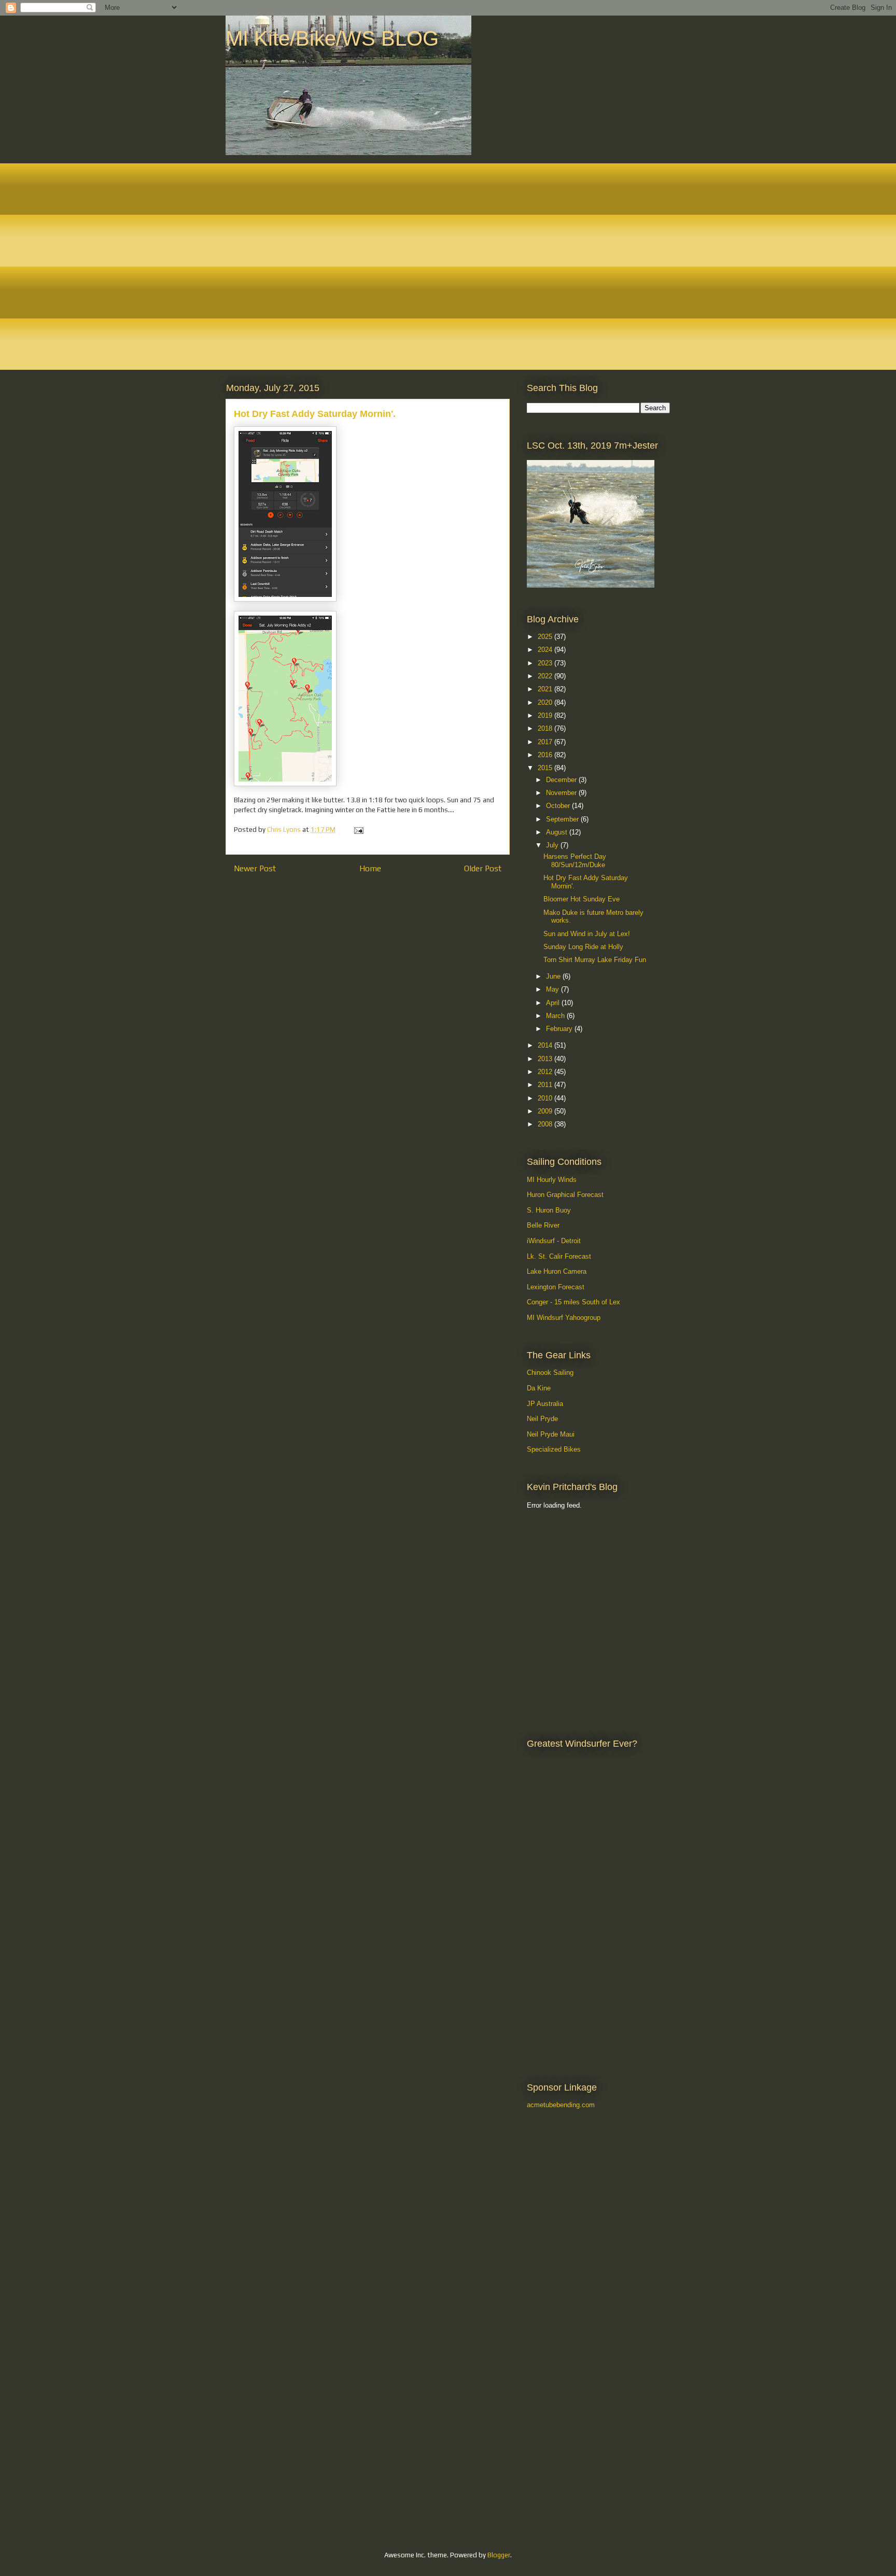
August (558, 832)
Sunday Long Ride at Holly (583, 947)
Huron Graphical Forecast (565, 1195)
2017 (546, 742)
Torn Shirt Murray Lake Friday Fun (595, 960)
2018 (546, 728)
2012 (546, 1072)
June (554, 976)
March (556, 1016)
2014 (546, 1045)
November (562, 793)
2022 (546, 676)
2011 (546, 1085)
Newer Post (255, 868)
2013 (546, 1059)
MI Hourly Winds (552, 1180)
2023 (546, 663)
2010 (546, 1098)
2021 (546, 689)
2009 (546, 1111)
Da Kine (539, 1388)
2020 (546, 702)
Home (370, 868)
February (560, 1029)
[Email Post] (358, 830)
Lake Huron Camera (557, 1271)
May (554, 989)
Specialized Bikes (554, 1449)
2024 (546, 650)
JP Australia (545, 1404)
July (553, 845)
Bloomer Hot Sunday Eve (582, 899)
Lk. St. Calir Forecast (559, 1256)
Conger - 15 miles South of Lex (573, 1302)
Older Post (483, 868)
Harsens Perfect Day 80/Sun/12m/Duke (575, 861)
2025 (546, 637)
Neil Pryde (542, 1419)
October (559, 806)
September (563, 819)
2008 (546, 1124)
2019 (546, 715)
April (554, 1003)
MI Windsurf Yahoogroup (564, 1318)
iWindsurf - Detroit (554, 1241)
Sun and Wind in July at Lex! (587, 934)
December (562, 780)
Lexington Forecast (556, 1287)
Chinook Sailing (550, 1373)
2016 (546, 755)
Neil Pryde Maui (551, 1434)
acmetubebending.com (561, 2105)
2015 (546, 768)
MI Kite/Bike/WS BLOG (332, 38)
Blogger (499, 2555)
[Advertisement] (573, 1571)
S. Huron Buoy (549, 1210)
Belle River (543, 1225)
